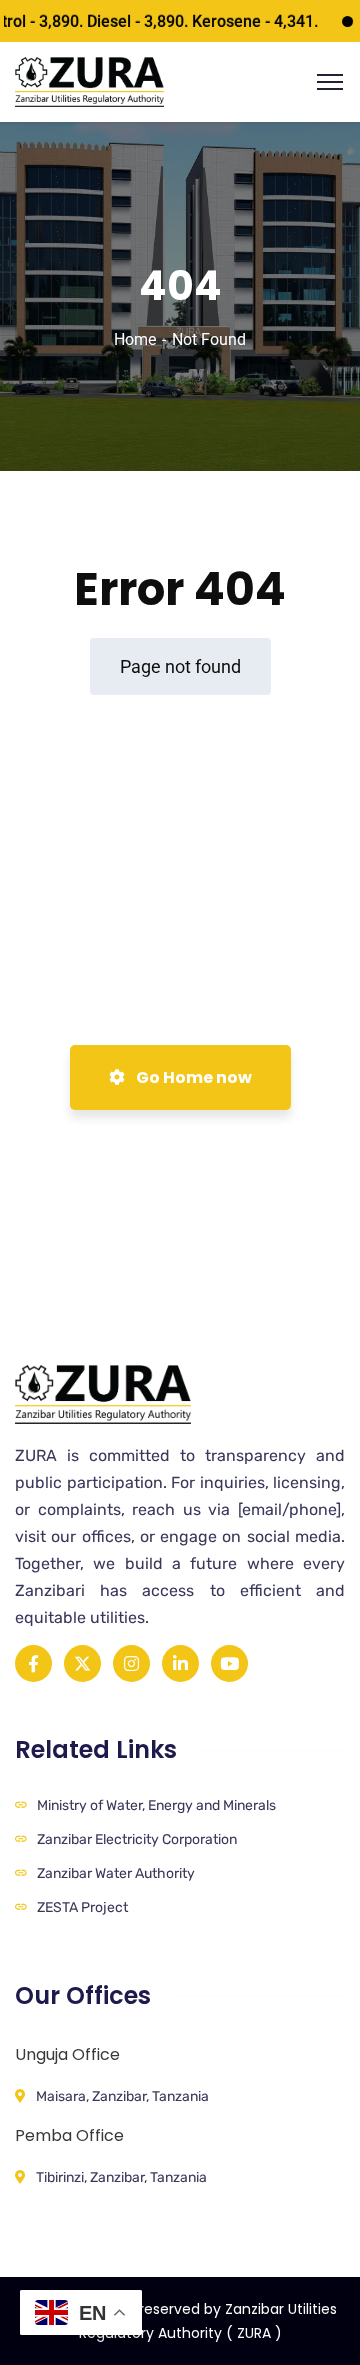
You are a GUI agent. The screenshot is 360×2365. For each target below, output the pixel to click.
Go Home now (192, 1077)
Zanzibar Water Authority (116, 1873)
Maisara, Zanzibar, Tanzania (122, 2096)
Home (135, 339)
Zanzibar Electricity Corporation (137, 1839)
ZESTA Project (82, 1907)
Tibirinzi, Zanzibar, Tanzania (121, 2177)
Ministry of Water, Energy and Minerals (156, 1805)
